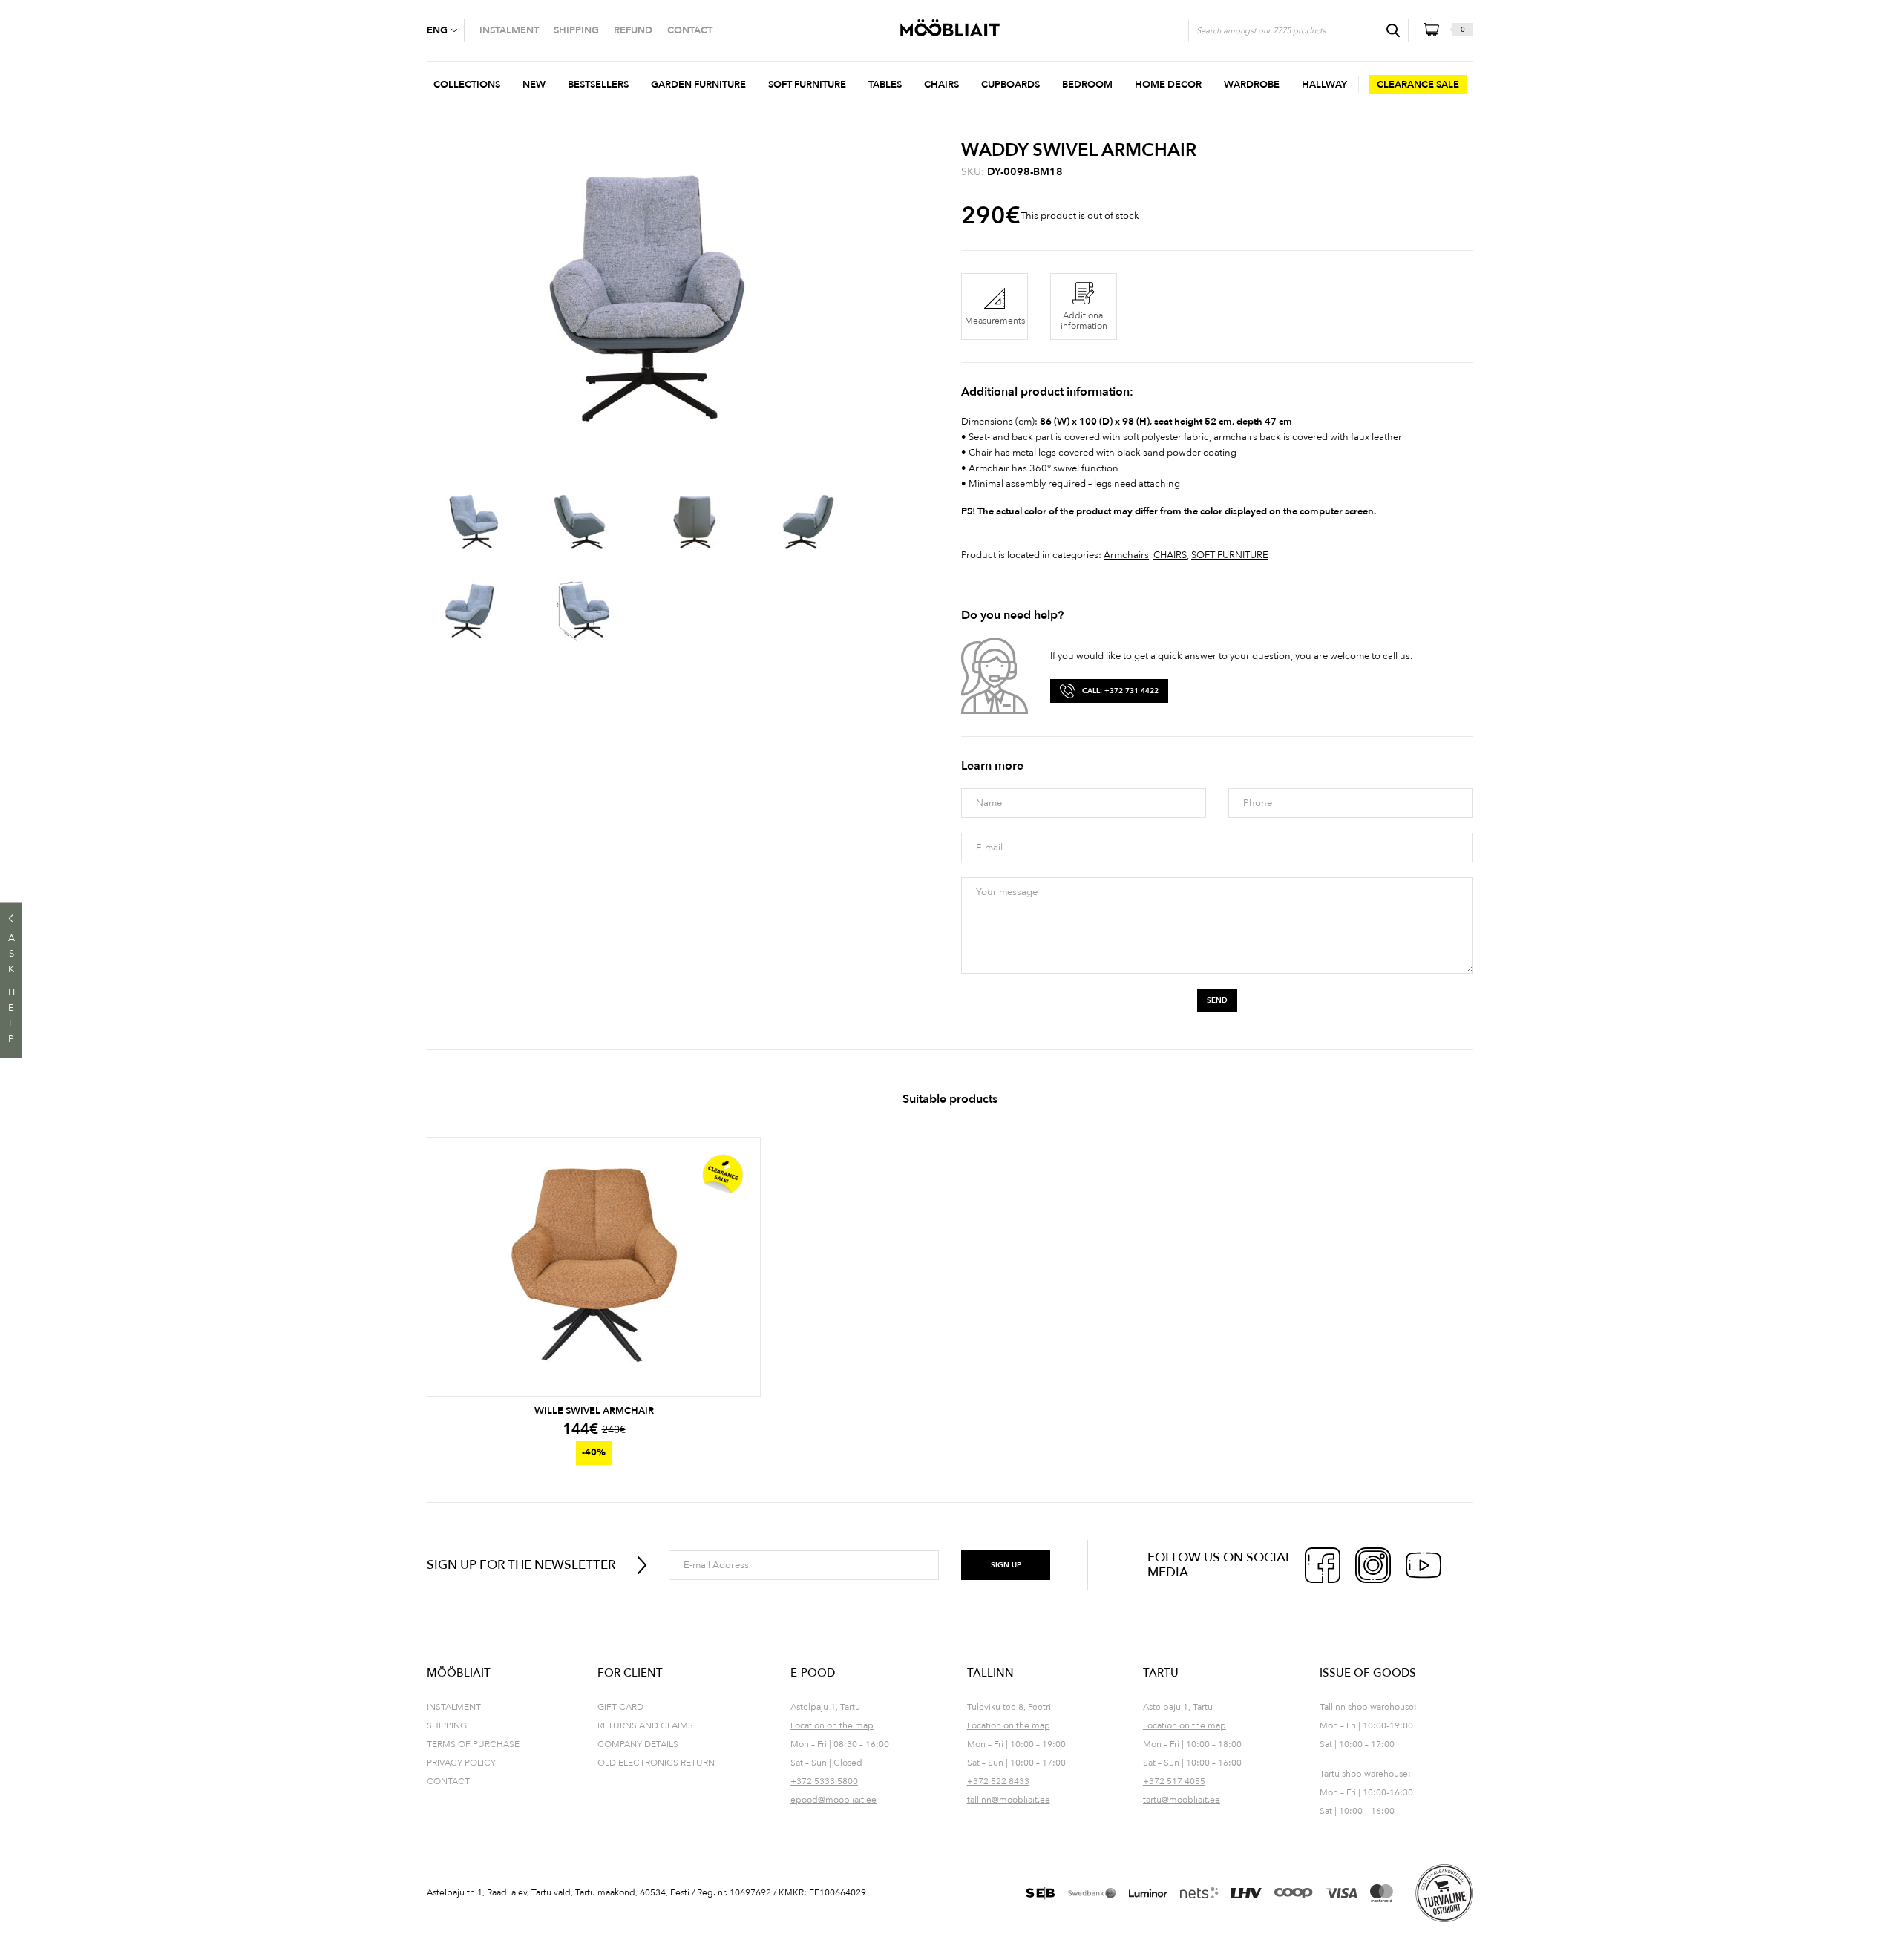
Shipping (447, 1725)
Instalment (454, 1707)
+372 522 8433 (998, 1781)
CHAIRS (1170, 555)
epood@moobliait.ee (833, 1800)
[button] (445, 30)
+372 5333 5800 (824, 1781)
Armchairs (1126, 555)
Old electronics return (656, 1763)
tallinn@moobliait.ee (1009, 1800)
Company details (638, 1744)
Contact (448, 1781)
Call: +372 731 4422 (1120, 691)
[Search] (1393, 30)
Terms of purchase (473, 1744)
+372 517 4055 (1174, 1781)
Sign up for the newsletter (521, 1565)
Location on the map (832, 1725)
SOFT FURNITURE (1230, 555)
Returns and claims (645, 1725)
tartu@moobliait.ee (1182, 1800)
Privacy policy (461, 1763)
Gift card (620, 1707)
